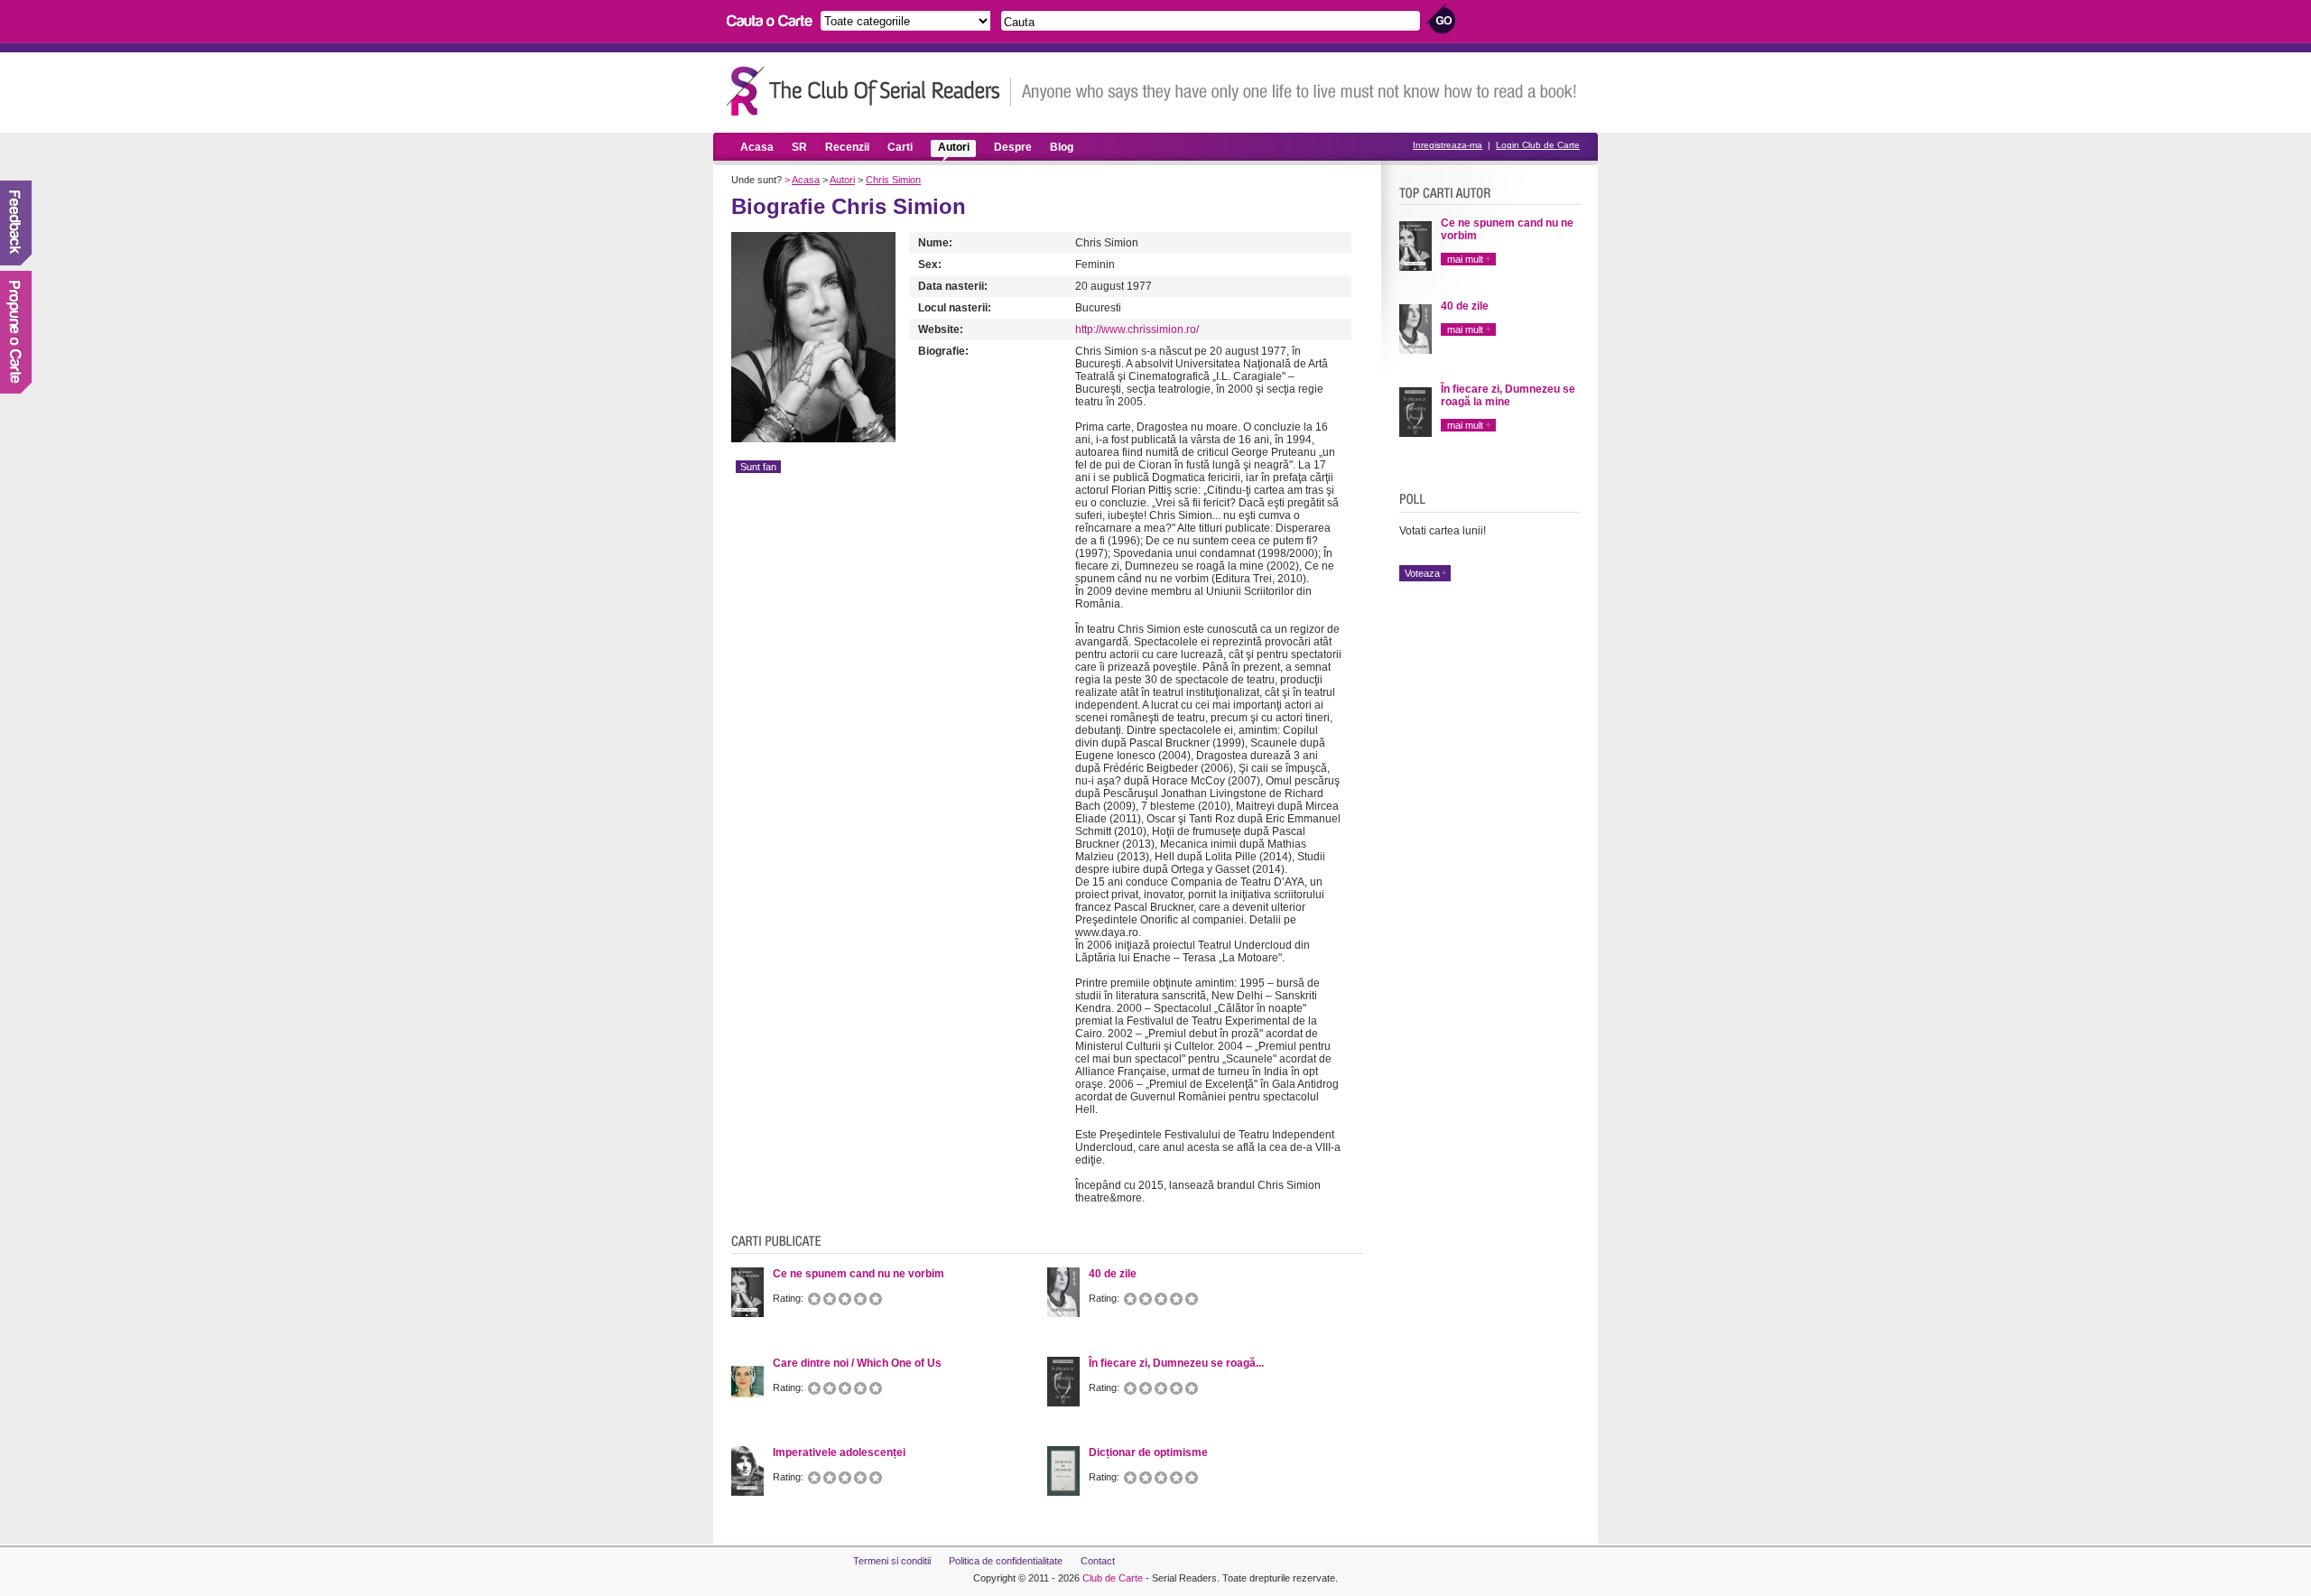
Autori (954, 147)
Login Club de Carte (1538, 145)
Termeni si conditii (892, 1561)
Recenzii (847, 147)
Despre (1013, 147)
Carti (900, 147)
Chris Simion (893, 180)
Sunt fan (758, 467)
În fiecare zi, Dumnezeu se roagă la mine (1508, 395)
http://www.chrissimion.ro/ (1137, 329)
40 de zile (1465, 306)
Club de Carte (1113, 1578)
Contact (1098, 1561)
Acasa (757, 147)
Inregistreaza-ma (1448, 145)
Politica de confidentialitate (1006, 1561)
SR (799, 147)
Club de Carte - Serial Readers (869, 91)
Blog (1062, 147)
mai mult (1465, 259)
